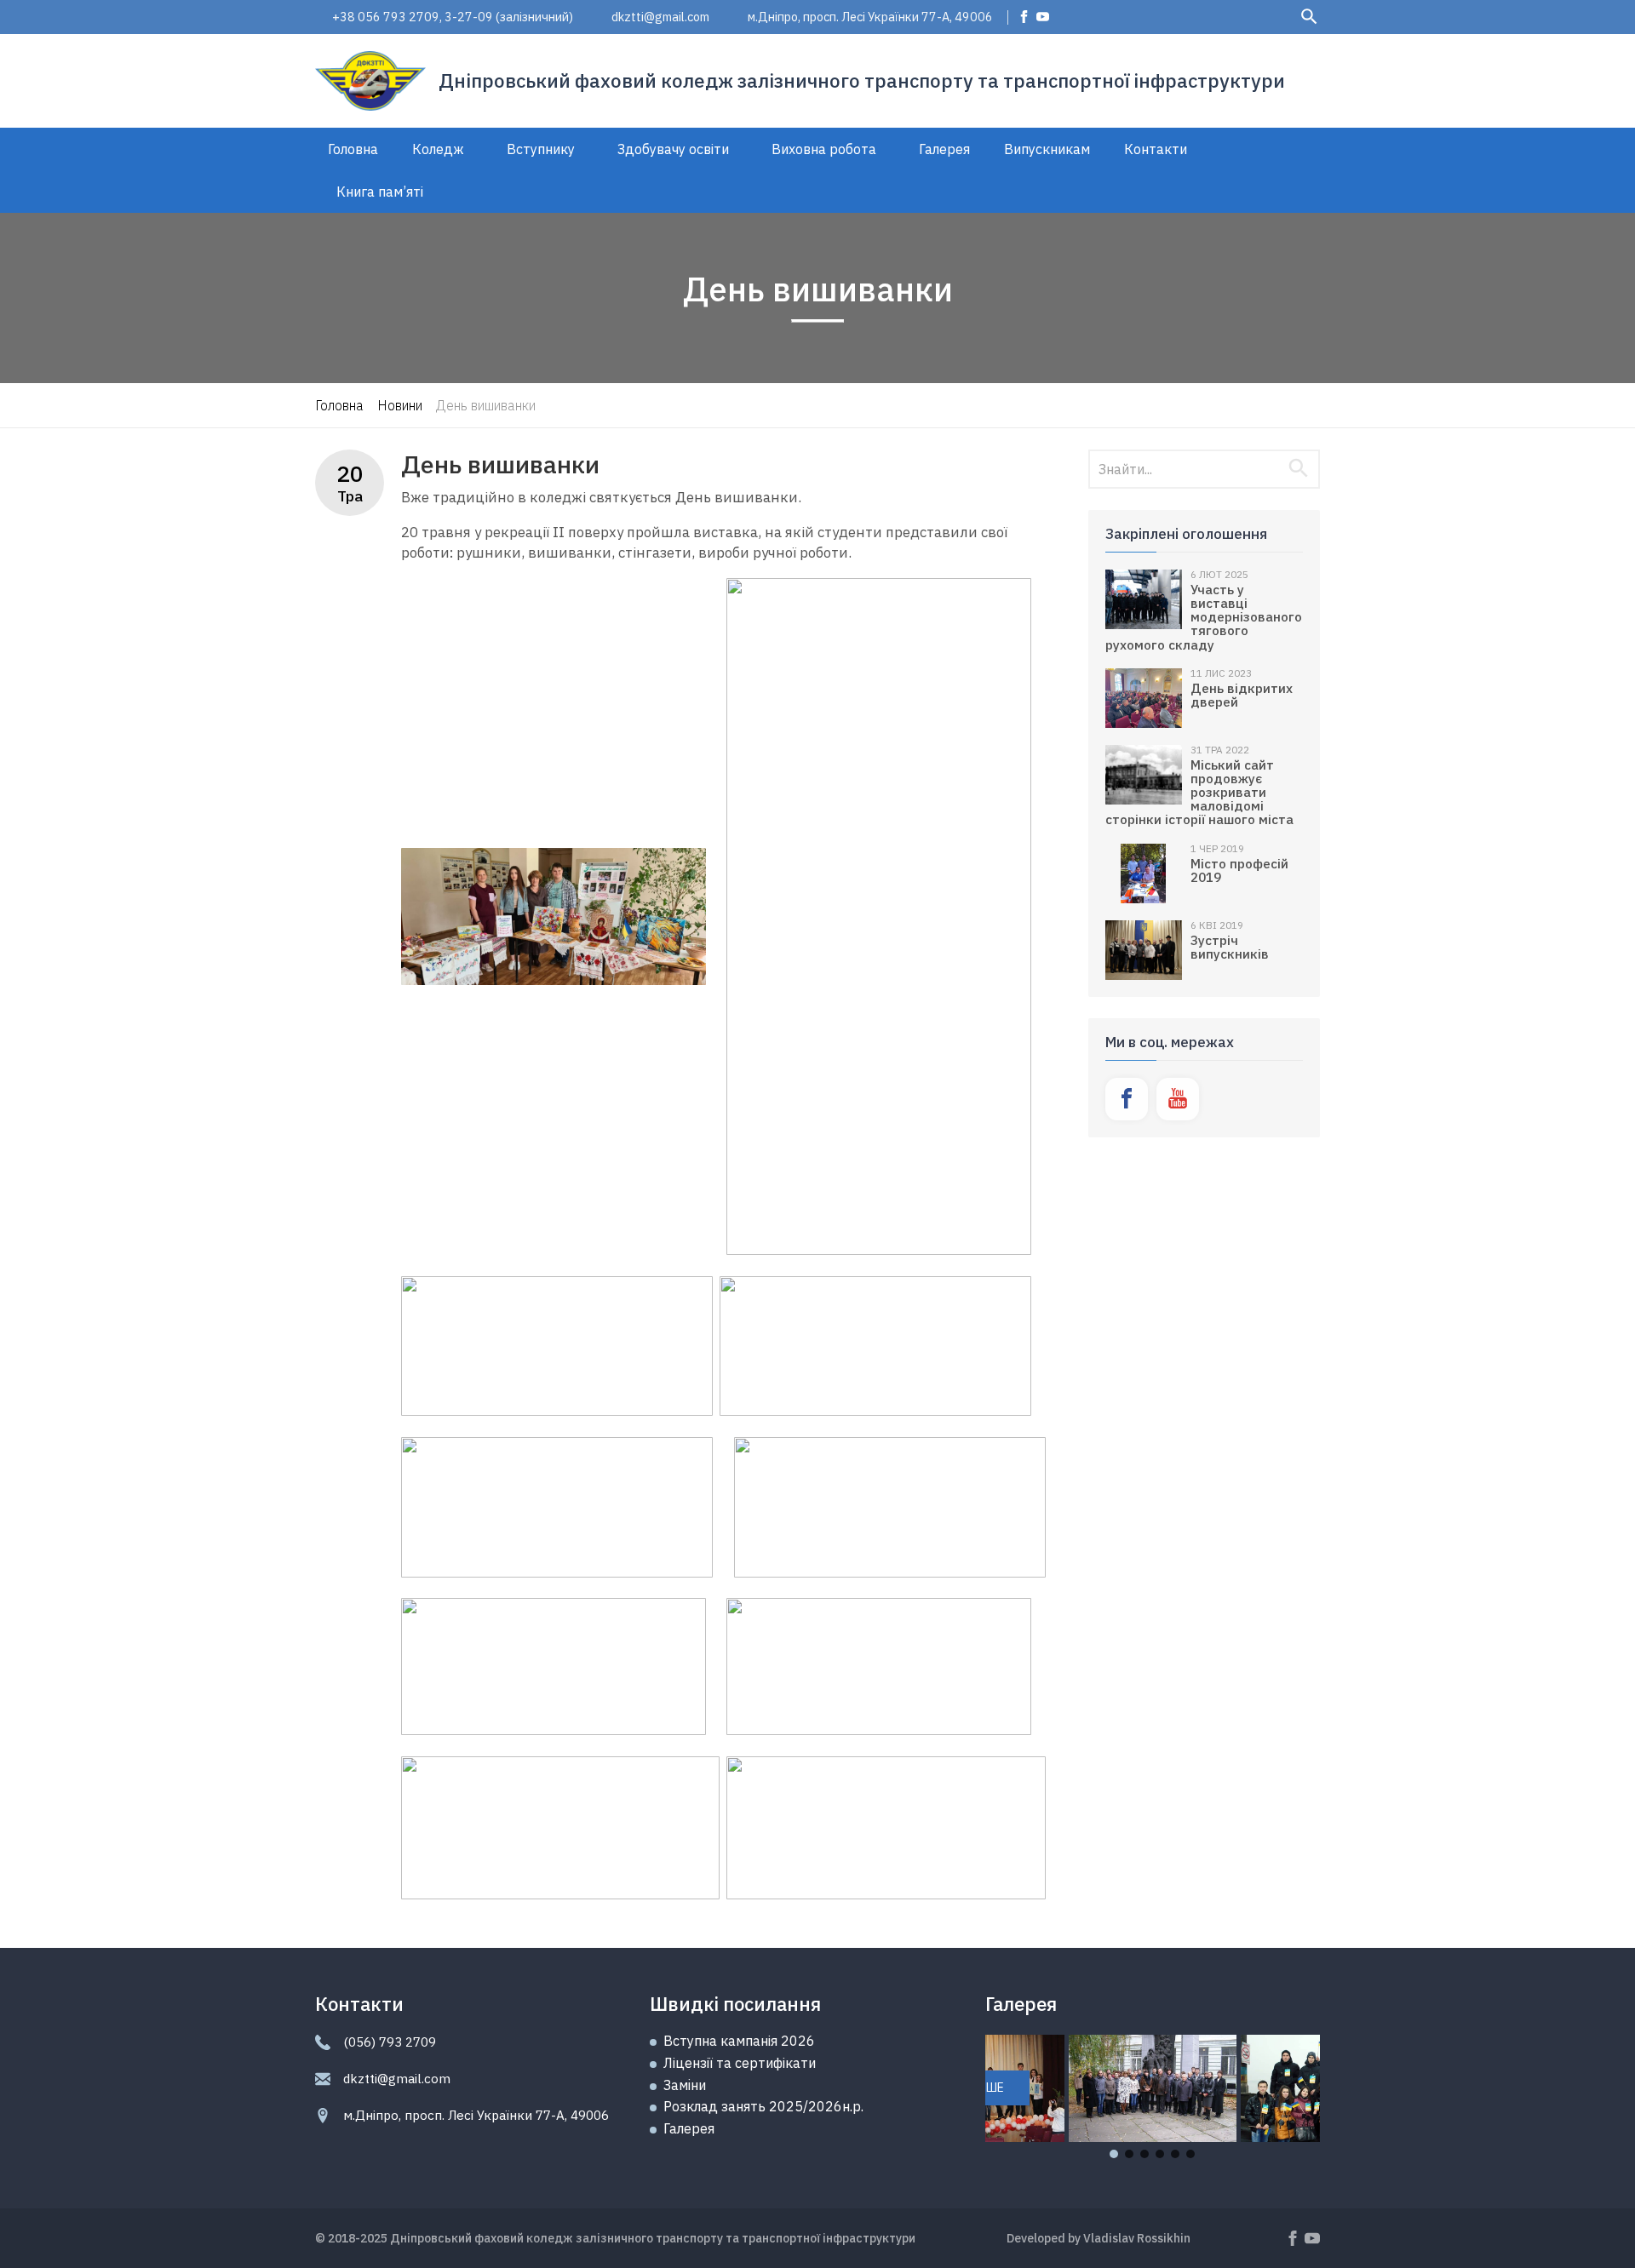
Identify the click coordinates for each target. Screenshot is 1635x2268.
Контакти (1156, 149)
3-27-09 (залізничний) (509, 17)
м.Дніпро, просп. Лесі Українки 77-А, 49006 (870, 17)
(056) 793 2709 (390, 2042)
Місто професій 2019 (1239, 870)
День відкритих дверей (1242, 695)
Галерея (944, 149)
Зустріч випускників (1230, 947)
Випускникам (1047, 149)
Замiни (685, 2085)
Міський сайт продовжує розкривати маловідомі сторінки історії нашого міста (1199, 792)
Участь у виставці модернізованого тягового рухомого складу (1204, 617)
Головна (353, 149)
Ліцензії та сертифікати (740, 2063)
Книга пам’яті (380, 192)
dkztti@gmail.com (660, 17)
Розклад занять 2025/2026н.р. (763, 2106)
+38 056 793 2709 (386, 17)
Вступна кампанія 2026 (739, 2041)
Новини (400, 405)
